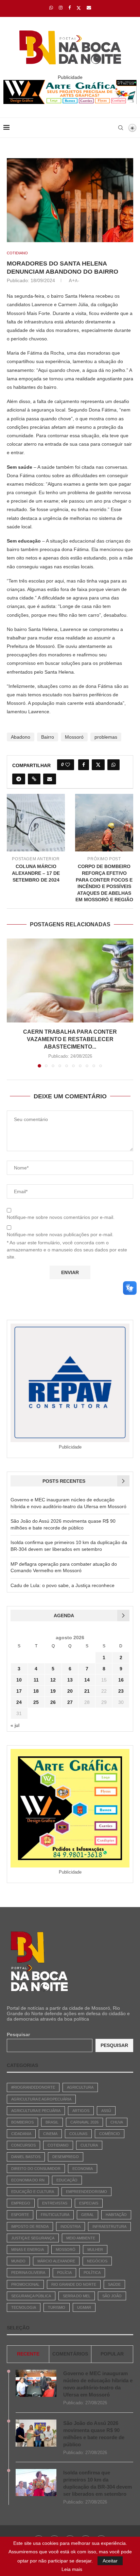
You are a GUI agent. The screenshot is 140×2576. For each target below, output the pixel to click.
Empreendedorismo (86, 2192)
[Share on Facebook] (84, 765)
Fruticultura (55, 2215)
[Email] (89, 8)
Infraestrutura (109, 2226)
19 (53, 1691)
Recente (28, 2354)
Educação (67, 2180)
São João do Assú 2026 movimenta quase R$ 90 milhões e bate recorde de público (94, 2434)
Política (92, 2273)
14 (87, 1680)
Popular (112, 2354)
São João (112, 2296)
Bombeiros (22, 2122)
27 (70, 1702)
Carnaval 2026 (84, 2122)
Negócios (97, 2261)
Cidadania (21, 2134)
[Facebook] (69, 8)
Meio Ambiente (81, 2238)
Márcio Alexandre (56, 2261)
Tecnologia (24, 2307)
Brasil (52, 2122)
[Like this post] (68, 765)
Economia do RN (28, 2180)
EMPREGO (21, 2203)
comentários (70, 2354)
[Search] (121, 128)
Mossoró (74, 737)
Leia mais (72, 2569)
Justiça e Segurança (33, 2238)
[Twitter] (79, 8)
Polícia (64, 2273)
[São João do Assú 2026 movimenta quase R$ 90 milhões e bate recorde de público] (36, 2433)
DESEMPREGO (66, 2157)
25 (36, 1702)
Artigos (81, 2111)
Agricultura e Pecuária (36, 2111)
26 (53, 1702)
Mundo (18, 2261)
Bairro (48, 737)
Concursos (23, 2145)
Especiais (89, 2203)
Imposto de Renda (30, 2226)
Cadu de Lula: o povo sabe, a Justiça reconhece (63, 1585)
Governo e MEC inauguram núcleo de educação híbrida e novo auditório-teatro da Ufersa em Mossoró (98, 2384)
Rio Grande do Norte (74, 2284)
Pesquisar (18, 2034)
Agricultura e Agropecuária (41, 2099)
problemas (106, 737)
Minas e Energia (28, 2250)
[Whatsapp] (51, 8)
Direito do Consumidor (36, 2169)
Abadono (21, 737)
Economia (83, 2169)
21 (87, 1691)
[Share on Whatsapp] (113, 765)
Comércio (110, 2134)
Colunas (78, 2134)
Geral (87, 2215)
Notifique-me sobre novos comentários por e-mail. (61, 1217)
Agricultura (80, 2087)
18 (36, 1691)
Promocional (25, 2284)
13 (70, 1680)
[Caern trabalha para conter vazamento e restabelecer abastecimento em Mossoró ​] (70, 980)
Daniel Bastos (26, 2157)
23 (121, 1691)
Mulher (95, 2250)
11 (36, 1680)
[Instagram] (61, 8)
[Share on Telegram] (19, 779)
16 (121, 1680)
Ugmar (84, 2307)
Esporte (20, 2215)
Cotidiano (58, 2145)
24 (19, 1702)
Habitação (116, 2215)
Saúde (114, 2284)
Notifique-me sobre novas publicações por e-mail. (60, 1234)
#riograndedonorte (33, 2087)
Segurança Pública (31, 2296)
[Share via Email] (50, 779)
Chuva (117, 2122)
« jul (15, 1725)
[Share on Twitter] (98, 765)
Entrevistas (55, 2203)
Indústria (71, 2226)
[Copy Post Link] (34, 779)
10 (19, 1680)
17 (19, 1691)
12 (53, 1680)
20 (70, 1691)
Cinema (50, 2134)
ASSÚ (106, 2111)
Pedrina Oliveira (28, 2273)
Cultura (89, 2145)
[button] (13, 1002)
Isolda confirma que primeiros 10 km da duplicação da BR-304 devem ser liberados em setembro (98, 2483)
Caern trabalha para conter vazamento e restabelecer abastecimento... (70, 1039)
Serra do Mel (77, 2296)
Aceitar (110, 2561)
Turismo (57, 2307)
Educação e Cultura (33, 2192)
